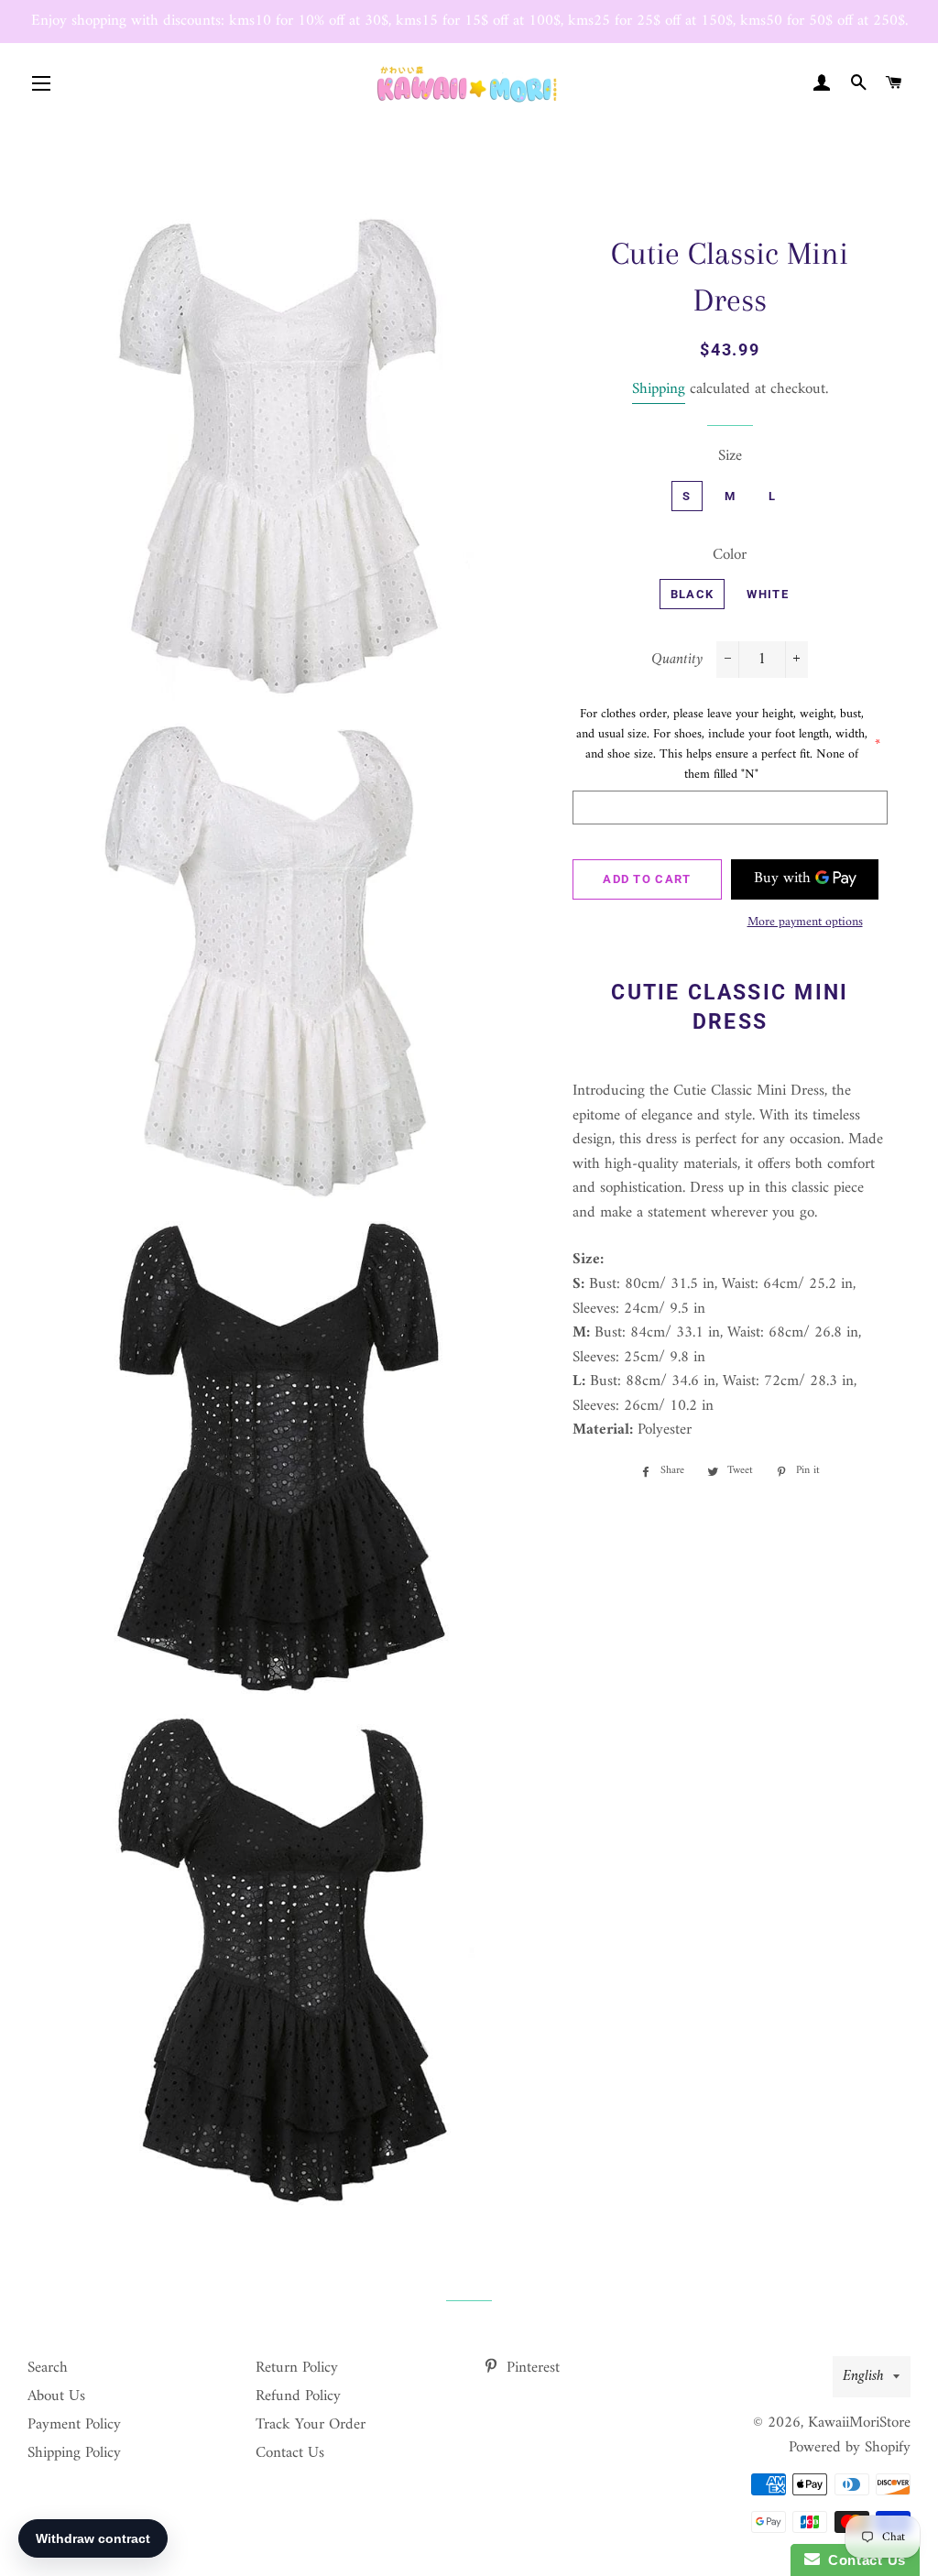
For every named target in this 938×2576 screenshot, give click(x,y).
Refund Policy (298, 2396)
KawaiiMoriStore (859, 2423)
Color (730, 556)
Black (693, 594)
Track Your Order (311, 2425)
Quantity (677, 660)
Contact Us (290, 2453)
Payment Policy (74, 2425)
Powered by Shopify (850, 2448)
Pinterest (531, 2368)
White (768, 594)
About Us (56, 2396)
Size (730, 457)
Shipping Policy (74, 2453)
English (863, 2376)
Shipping (659, 389)
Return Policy (297, 2368)
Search (48, 2368)
